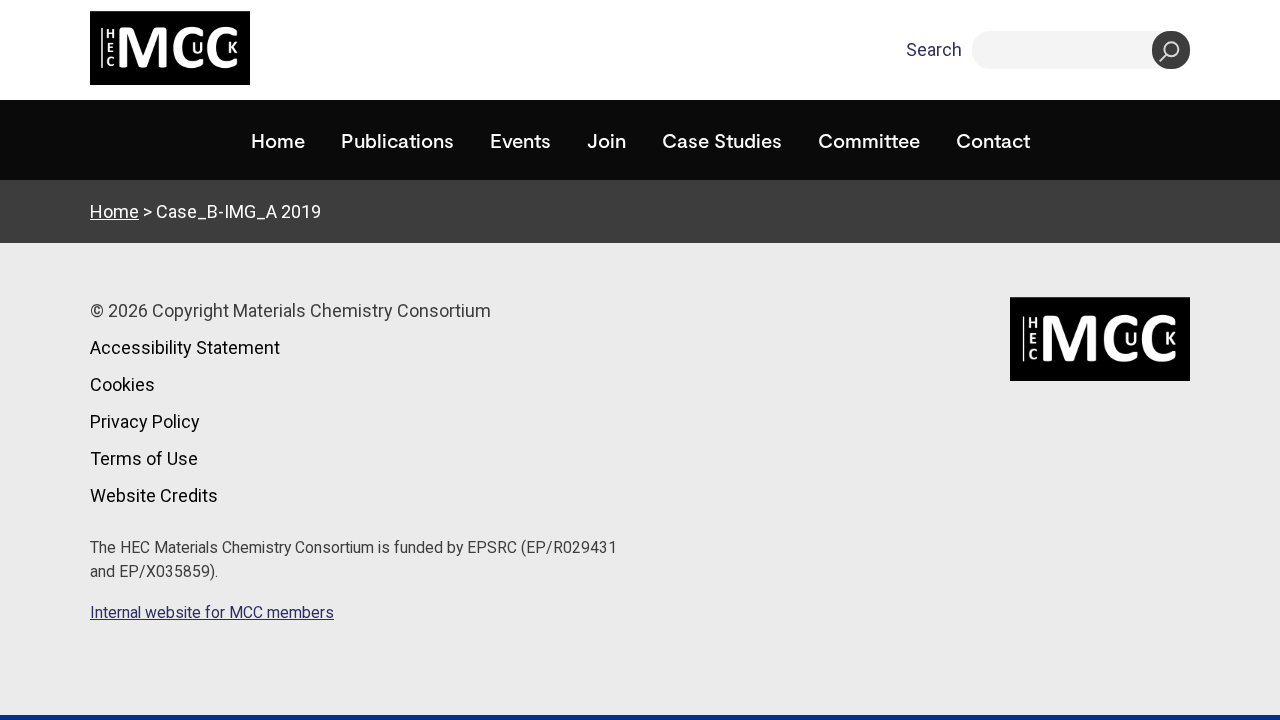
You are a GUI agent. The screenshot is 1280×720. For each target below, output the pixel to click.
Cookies (122, 384)
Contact (993, 140)
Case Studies (722, 140)
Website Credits (154, 495)
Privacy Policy (145, 421)
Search (934, 49)
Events (520, 140)
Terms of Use (144, 458)
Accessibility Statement (185, 347)
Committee (869, 140)
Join (606, 140)
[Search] (1171, 50)
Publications (397, 140)
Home (278, 140)
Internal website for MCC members (212, 612)
